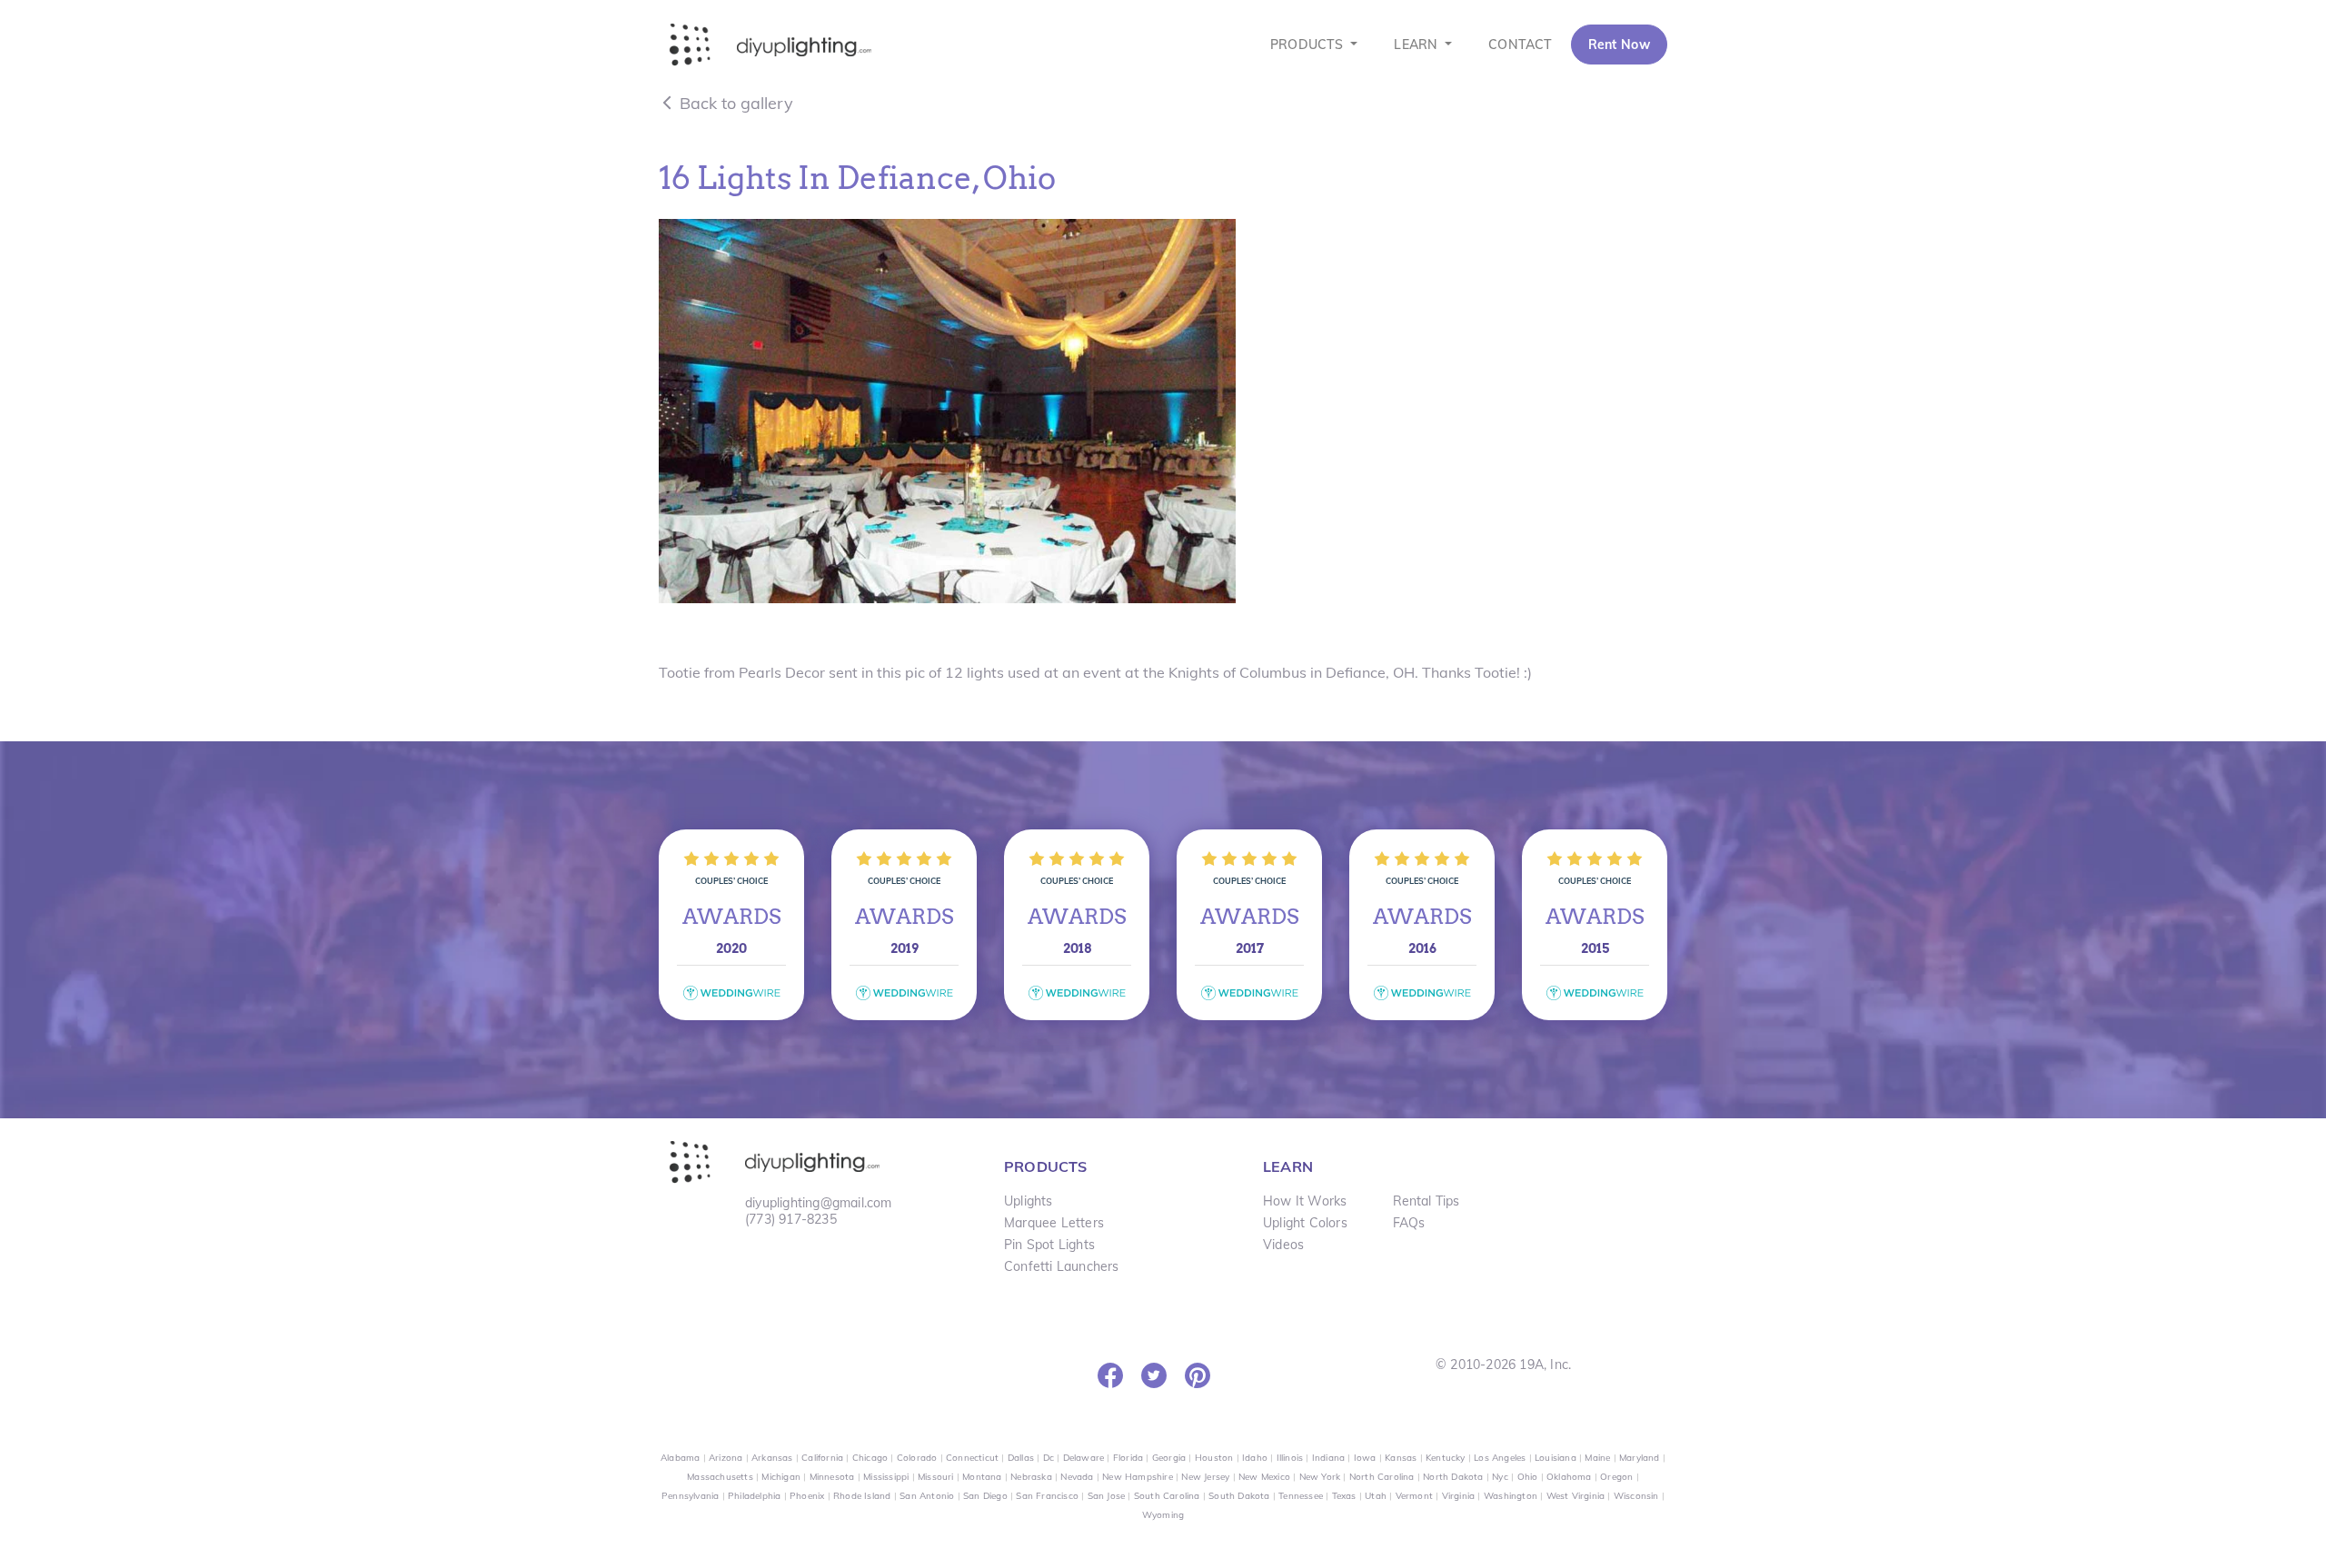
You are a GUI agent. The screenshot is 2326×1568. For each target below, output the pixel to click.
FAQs (1409, 1223)
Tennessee (1301, 1496)
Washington (1511, 1496)
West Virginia (1576, 1496)
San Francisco (1047, 1496)
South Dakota (1239, 1496)
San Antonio (927, 1496)
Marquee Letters (1054, 1223)
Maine (1597, 1458)
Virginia (1459, 1496)
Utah (1376, 1496)
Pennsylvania (690, 1496)
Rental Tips (1426, 1201)
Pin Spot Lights (1049, 1245)
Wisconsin (1636, 1496)
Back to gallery (734, 103)
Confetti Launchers (1062, 1266)
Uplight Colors (1305, 1223)
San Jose (1107, 1496)
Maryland (1640, 1458)
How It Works (1305, 1201)
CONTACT (1520, 45)
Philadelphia (754, 1496)
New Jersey (1205, 1477)
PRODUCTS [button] (1309, 45)
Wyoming (1163, 1515)
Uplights (1029, 1201)
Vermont (1414, 1496)
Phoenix (807, 1496)
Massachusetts (720, 1477)
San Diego (985, 1496)
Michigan (781, 1477)
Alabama (680, 1458)
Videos (1283, 1245)
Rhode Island (862, 1496)
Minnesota (832, 1477)
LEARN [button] (1417, 45)
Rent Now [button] (1619, 45)
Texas (1344, 1496)
